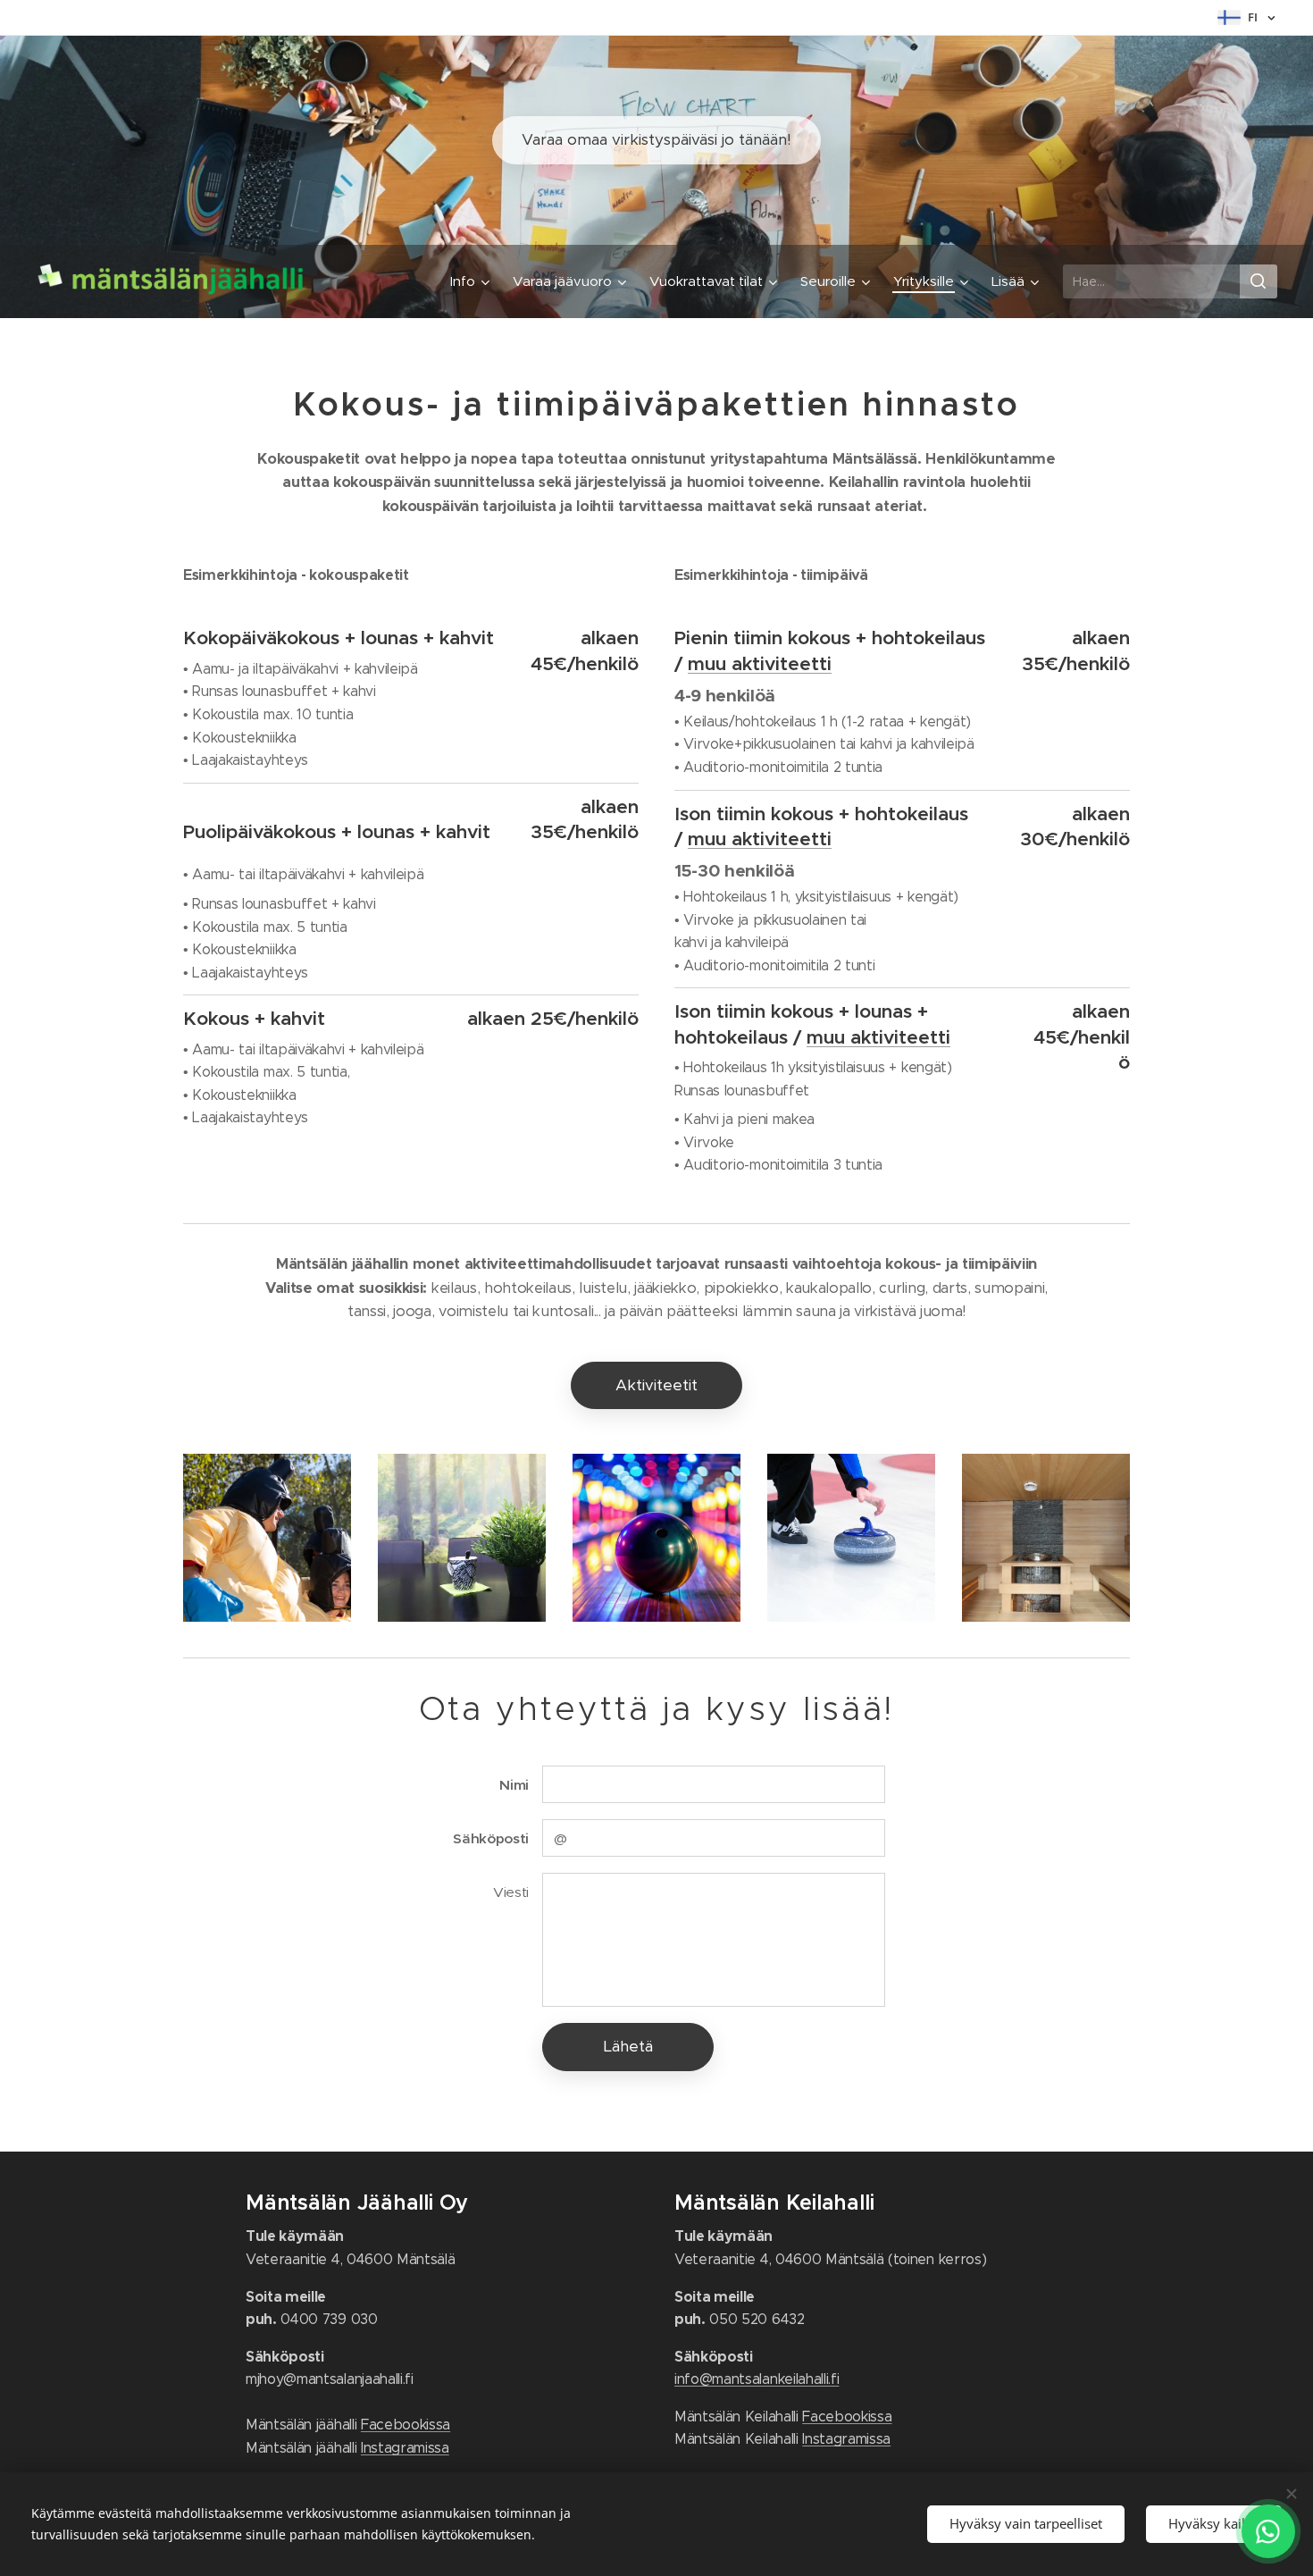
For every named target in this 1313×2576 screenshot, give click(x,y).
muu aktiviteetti (760, 664)
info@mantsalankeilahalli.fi (757, 2379)
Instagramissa (405, 2448)
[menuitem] (472, 281)
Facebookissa (406, 2425)
